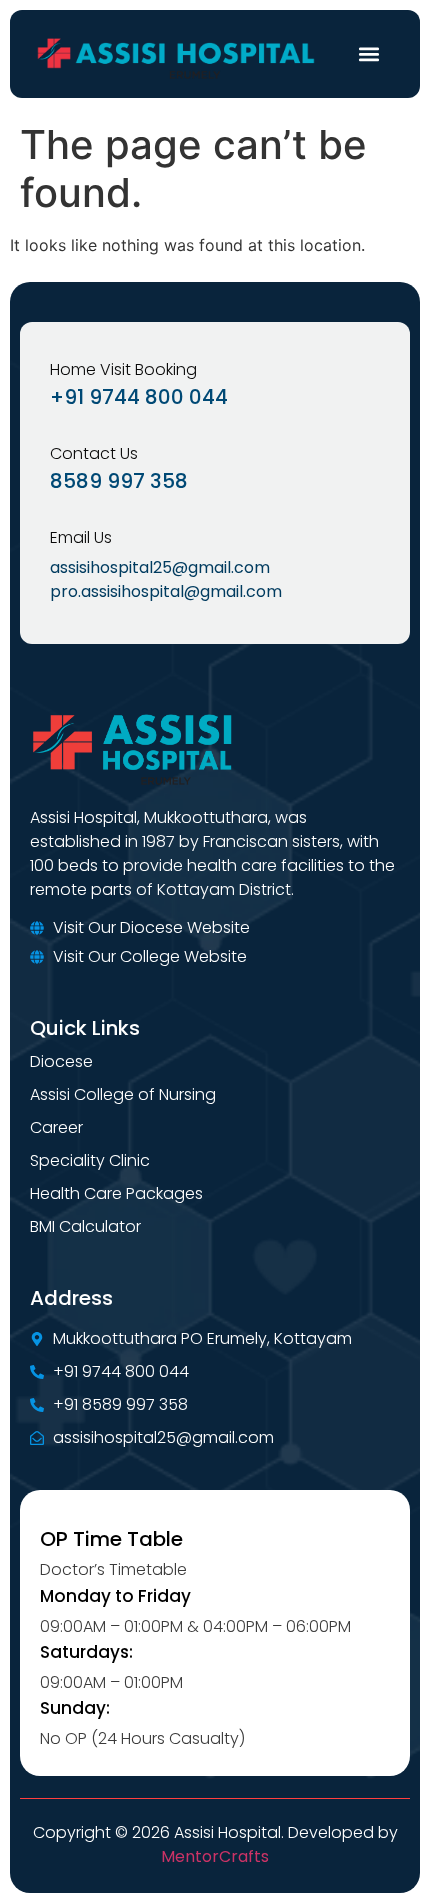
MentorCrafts (215, 1856)
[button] (368, 54)
